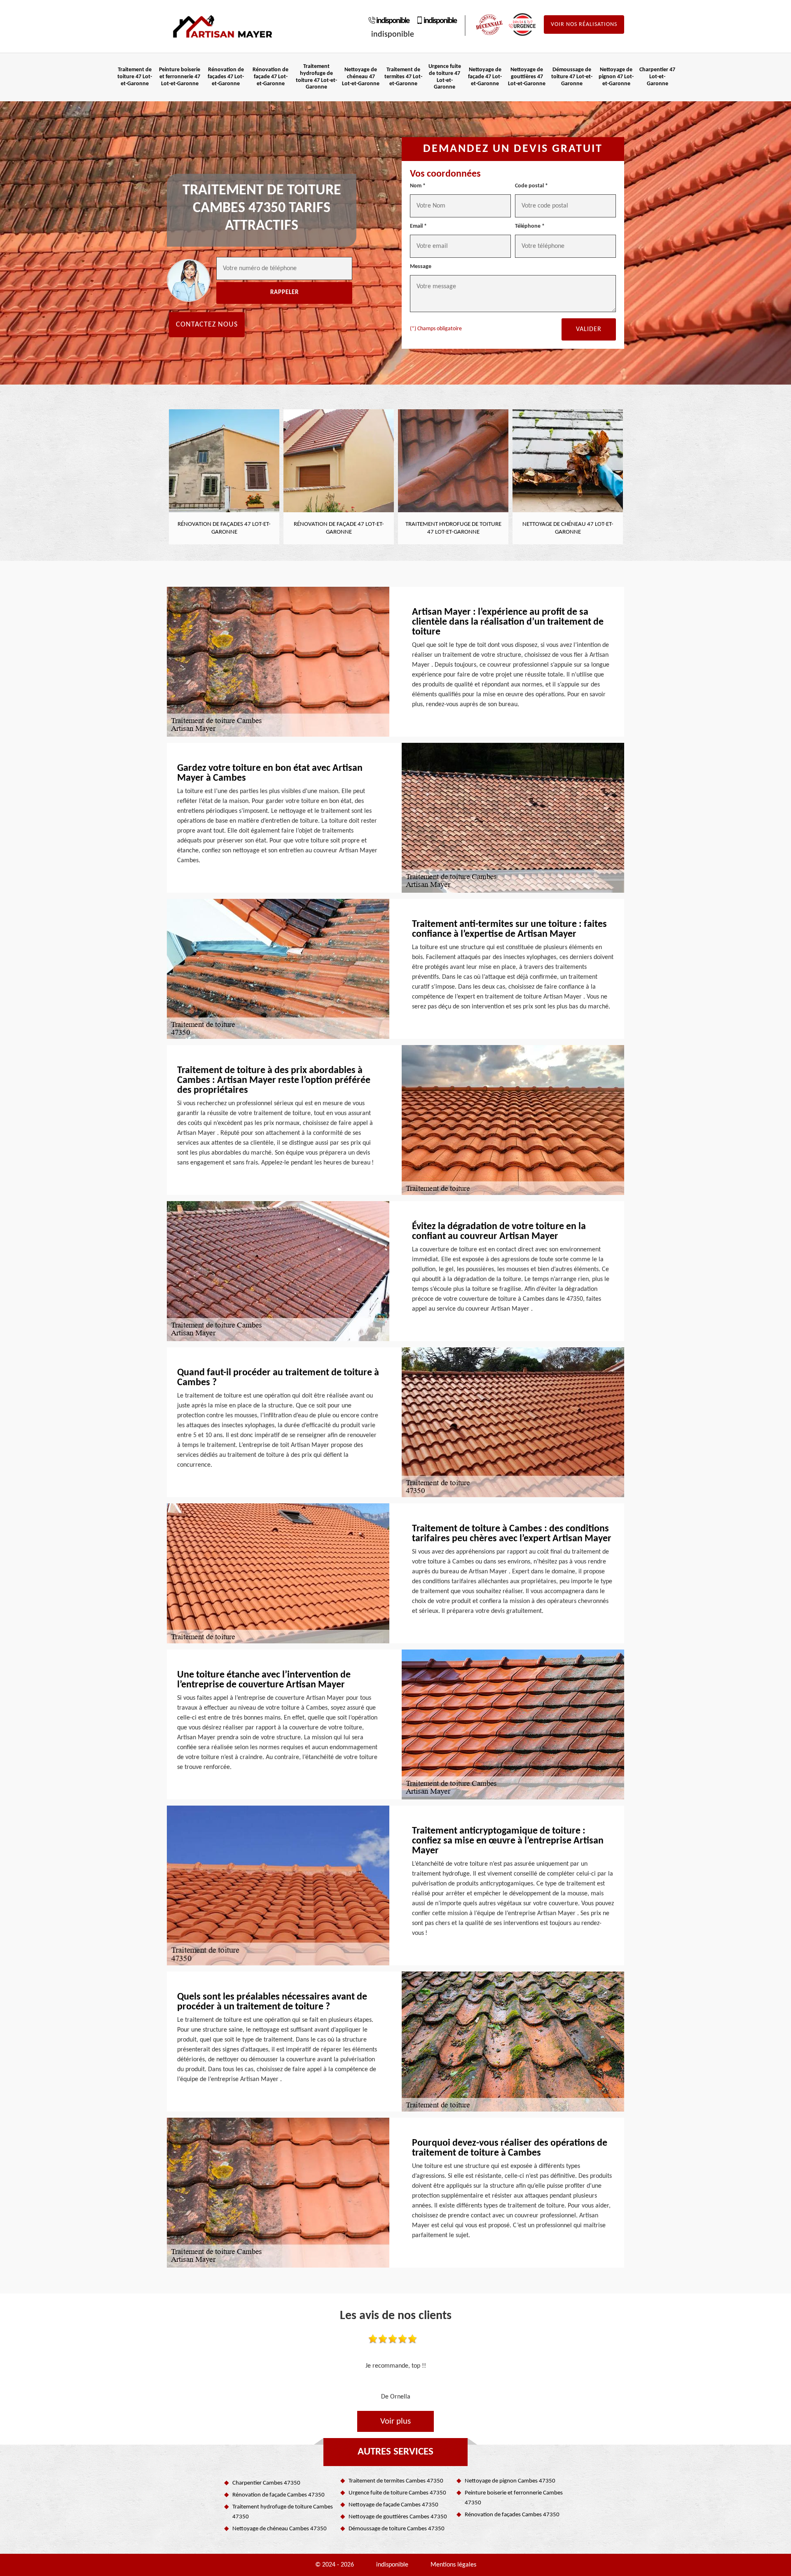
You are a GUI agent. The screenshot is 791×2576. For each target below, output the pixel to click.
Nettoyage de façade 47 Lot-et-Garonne (485, 77)
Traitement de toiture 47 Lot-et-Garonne (135, 77)
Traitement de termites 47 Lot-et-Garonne (403, 77)
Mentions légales (453, 2565)
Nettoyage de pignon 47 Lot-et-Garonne (616, 77)
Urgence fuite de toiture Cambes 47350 (397, 2493)
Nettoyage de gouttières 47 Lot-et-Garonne (527, 77)
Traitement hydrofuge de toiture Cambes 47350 (283, 2512)
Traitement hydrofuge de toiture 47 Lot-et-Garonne (316, 77)
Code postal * (531, 186)
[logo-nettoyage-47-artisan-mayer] (222, 27)
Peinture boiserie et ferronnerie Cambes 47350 (514, 2498)
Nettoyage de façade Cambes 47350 (393, 2505)
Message (421, 267)
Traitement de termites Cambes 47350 (396, 2481)
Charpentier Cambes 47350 (266, 2483)
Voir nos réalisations (584, 24)
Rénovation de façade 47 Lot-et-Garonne (270, 77)
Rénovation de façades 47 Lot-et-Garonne (226, 77)
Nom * (418, 186)
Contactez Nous (207, 325)
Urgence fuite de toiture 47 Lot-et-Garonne (445, 77)
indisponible (393, 21)
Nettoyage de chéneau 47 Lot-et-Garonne (361, 77)
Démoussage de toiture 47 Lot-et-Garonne (572, 77)
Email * (418, 226)
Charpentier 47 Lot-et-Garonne (657, 77)
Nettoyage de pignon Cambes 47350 (510, 2481)
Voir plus (395, 2421)
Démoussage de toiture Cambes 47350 (397, 2529)
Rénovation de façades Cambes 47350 (512, 2515)
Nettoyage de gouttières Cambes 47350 (398, 2517)
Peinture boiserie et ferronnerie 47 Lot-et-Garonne (180, 77)
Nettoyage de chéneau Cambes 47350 (280, 2529)
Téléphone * (530, 226)
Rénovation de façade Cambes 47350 (278, 2495)
